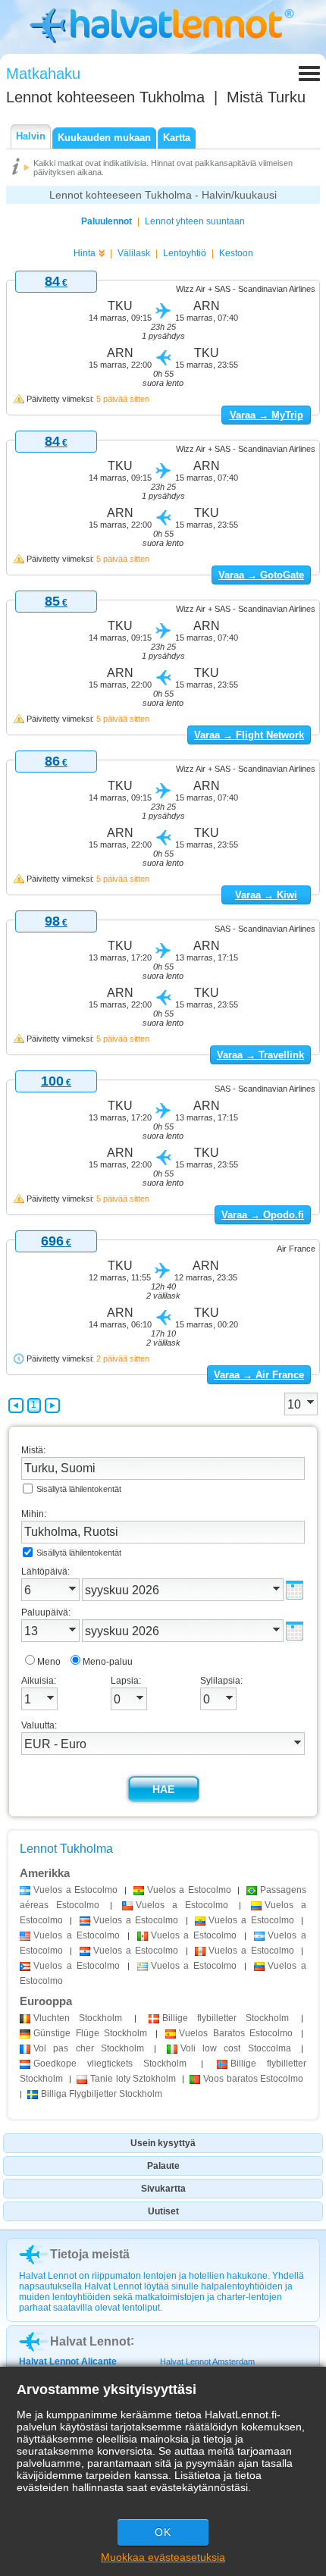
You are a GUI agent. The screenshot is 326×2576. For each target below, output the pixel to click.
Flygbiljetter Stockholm (102, 2094)
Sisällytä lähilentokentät (79, 1489)
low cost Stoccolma (236, 2048)
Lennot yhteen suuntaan (195, 221)
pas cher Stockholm (89, 2048)
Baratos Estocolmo (236, 2033)
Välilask (134, 253)
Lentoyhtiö (185, 253)
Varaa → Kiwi (266, 895)
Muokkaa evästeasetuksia (163, 2557)
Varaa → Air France (259, 1375)
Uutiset (163, 2211)
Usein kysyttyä (163, 2143)
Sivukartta (163, 2189)
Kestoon (236, 253)
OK (163, 2532)
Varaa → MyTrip (266, 415)
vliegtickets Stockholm (110, 2064)
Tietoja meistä (90, 2254)
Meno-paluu (108, 1662)
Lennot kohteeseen (105, 97)
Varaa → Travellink (260, 1055)
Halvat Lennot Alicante (68, 2361)
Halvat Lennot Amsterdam (207, 2361)
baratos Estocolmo (253, 2079)
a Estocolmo (75, 1890)
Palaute (163, 2166)
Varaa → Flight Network (249, 735)
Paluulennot (107, 221)
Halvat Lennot (90, 2341)
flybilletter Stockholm (226, 2018)
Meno (49, 1662)
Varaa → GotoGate (261, 575)
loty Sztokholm (133, 2079)
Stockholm (78, 2018)
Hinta (85, 253)
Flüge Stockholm (90, 2033)
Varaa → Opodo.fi (263, 1215)
